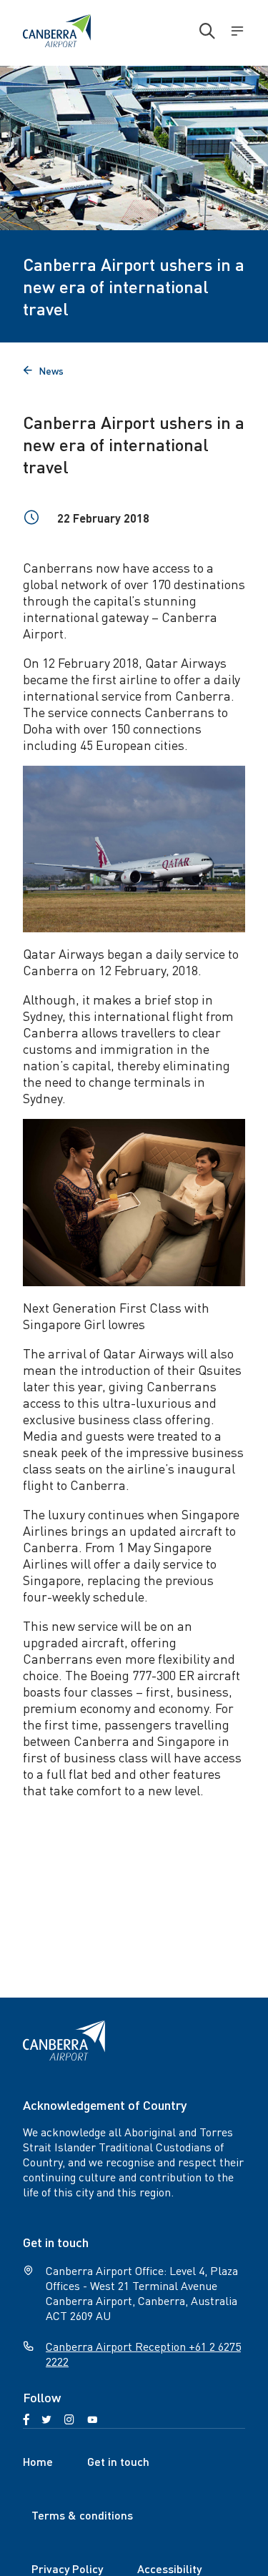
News (43, 370)
